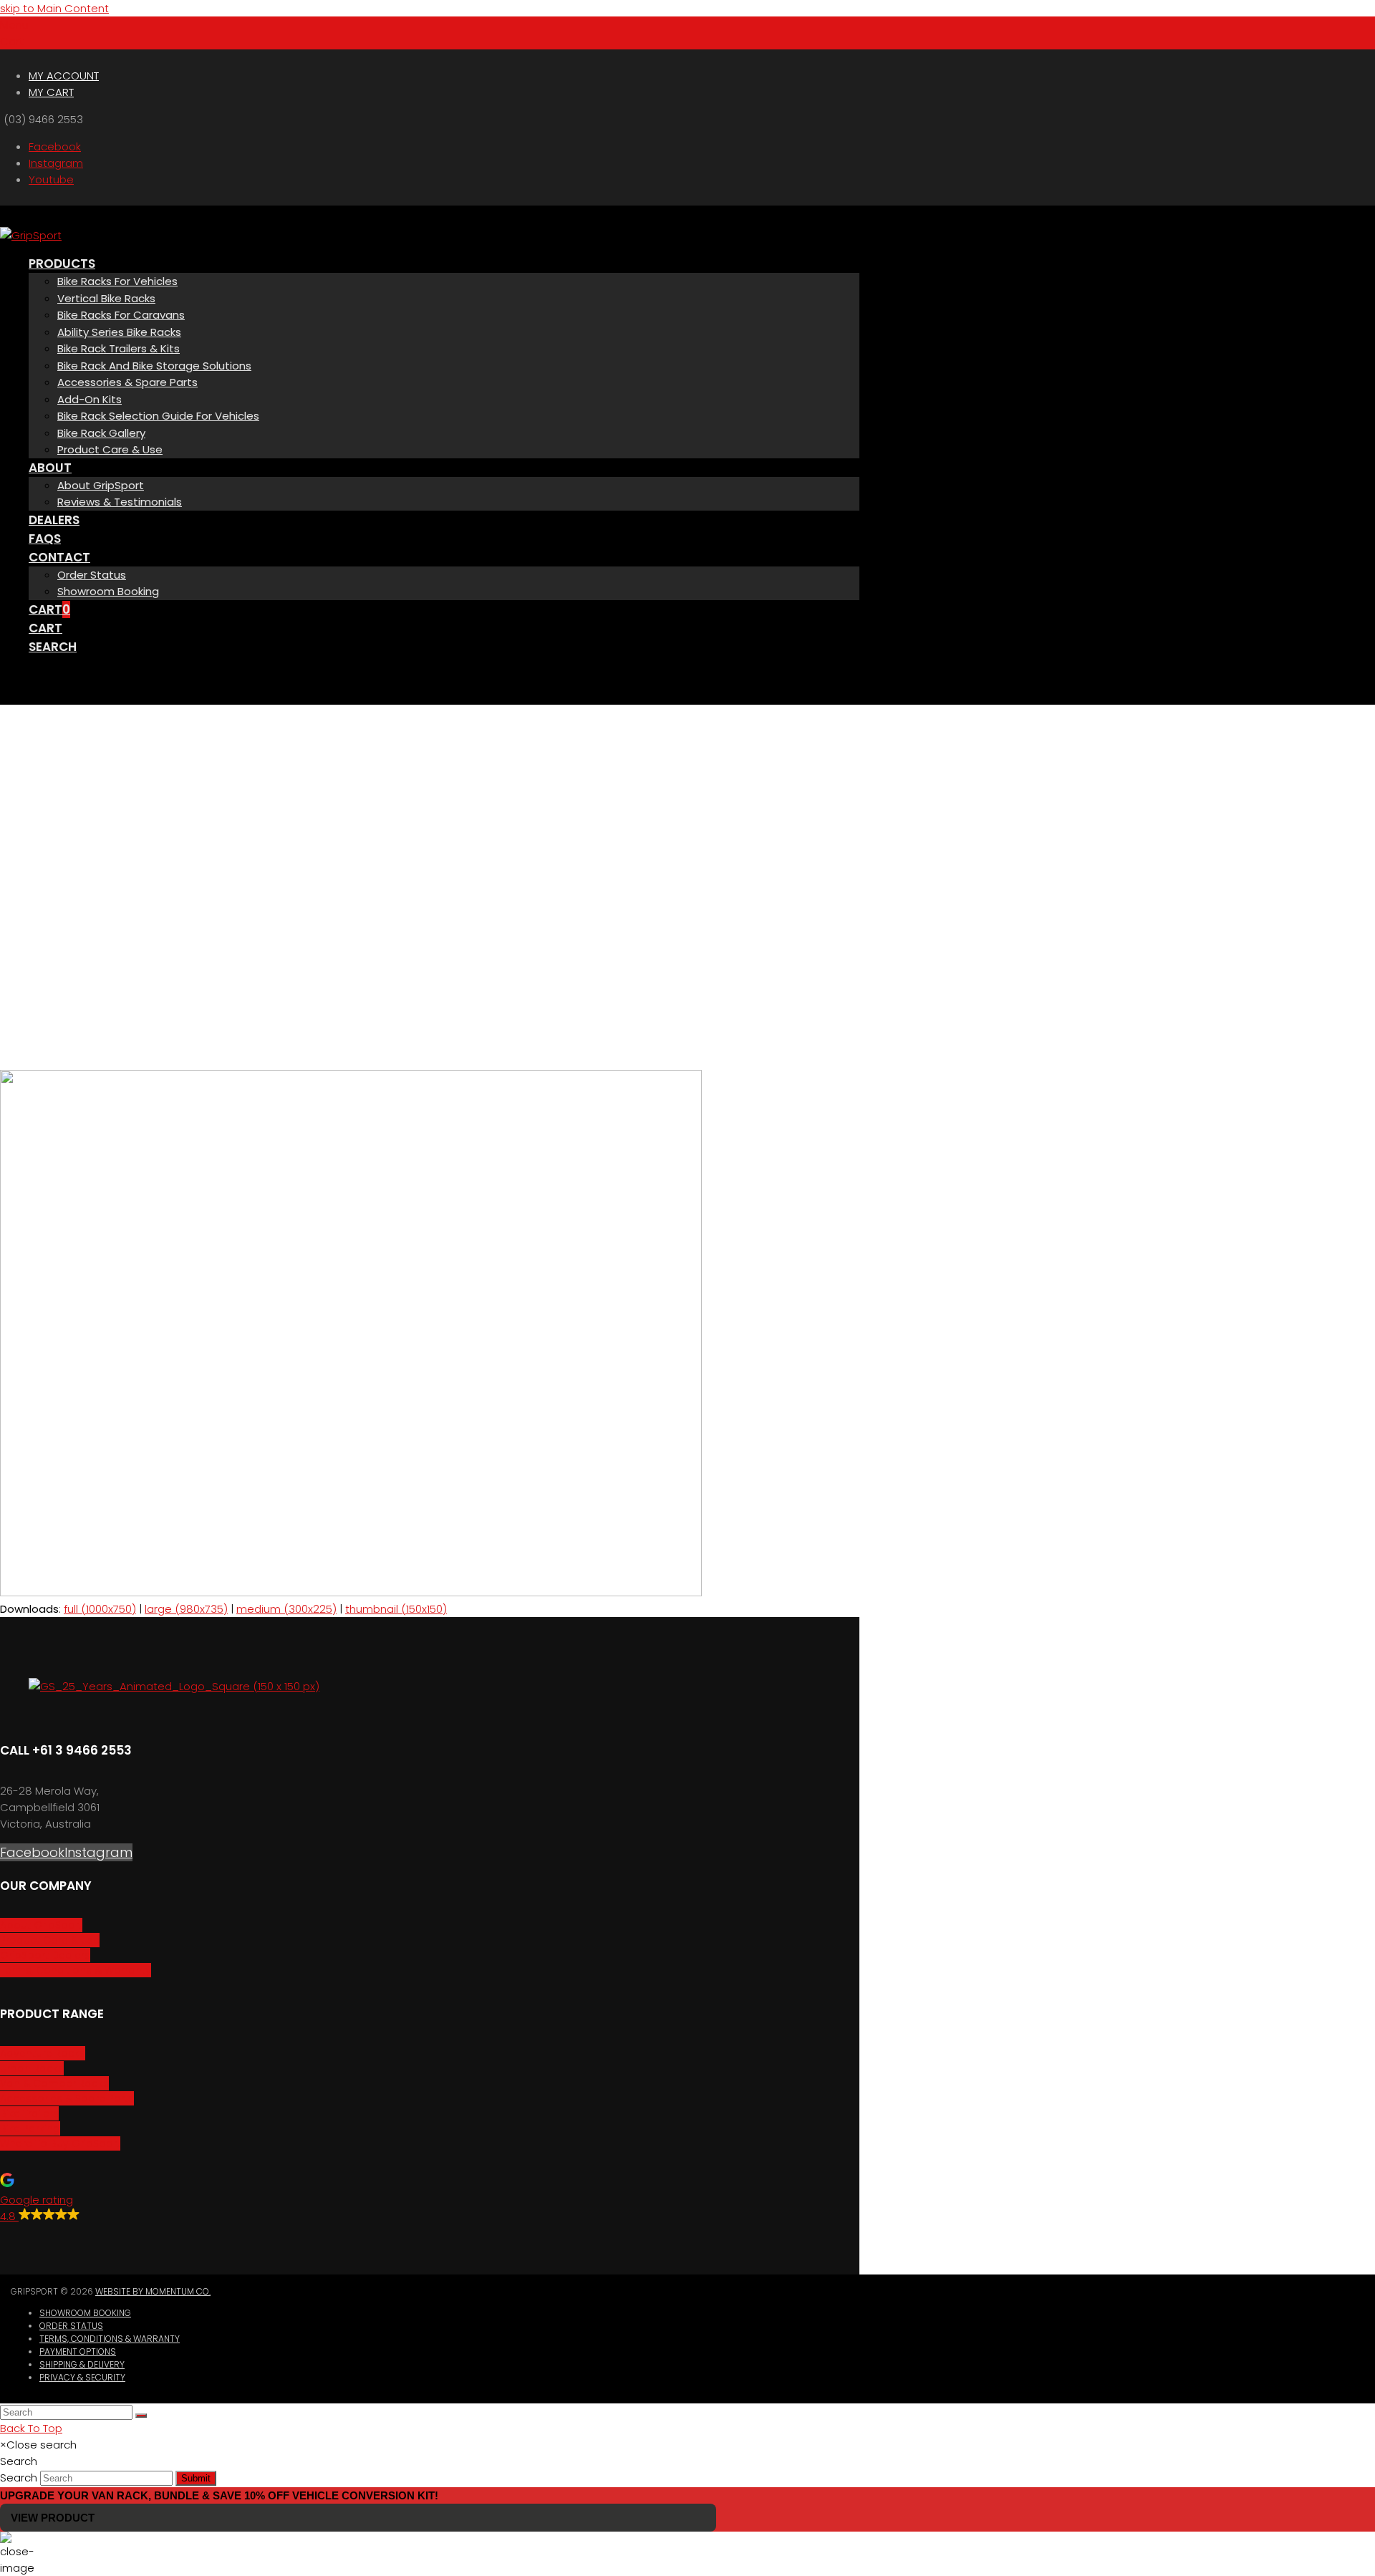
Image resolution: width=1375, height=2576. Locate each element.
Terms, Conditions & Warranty (110, 2339)
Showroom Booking (85, 2313)
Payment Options (78, 2351)
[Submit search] (141, 2416)
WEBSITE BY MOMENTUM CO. (153, 2291)
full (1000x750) (100, 1609)
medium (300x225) (286, 1609)
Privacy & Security (82, 2377)
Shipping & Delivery (82, 2364)
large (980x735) (186, 1609)
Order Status (71, 2326)
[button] (14, 25)
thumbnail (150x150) (396, 1609)
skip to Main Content (54, 8)
